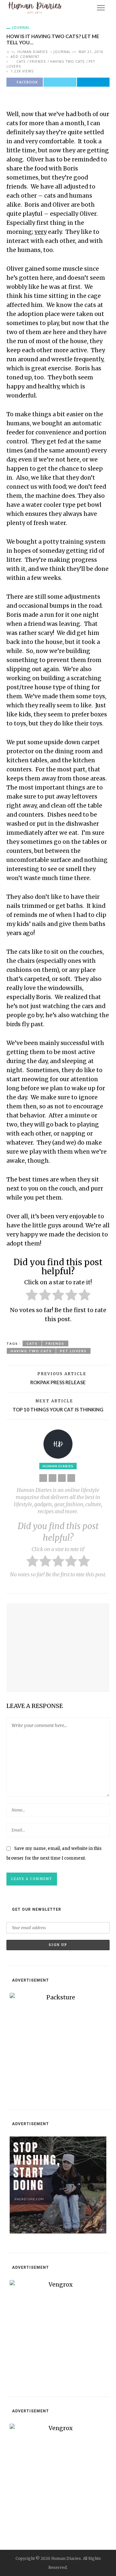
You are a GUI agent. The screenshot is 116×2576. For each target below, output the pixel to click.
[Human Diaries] (35, 7)
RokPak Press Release (58, 1382)
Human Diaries (33, 52)
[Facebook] (53, 1478)
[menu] (101, 8)
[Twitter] (62, 1478)
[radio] (32, 1296)
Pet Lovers (73, 1351)
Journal (21, 27)
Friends (38, 61)
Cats (21, 61)
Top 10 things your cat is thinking (58, 1409)
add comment (25, 57)
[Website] (43, 1478)
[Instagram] (71, 1478)
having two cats (67, 61)
